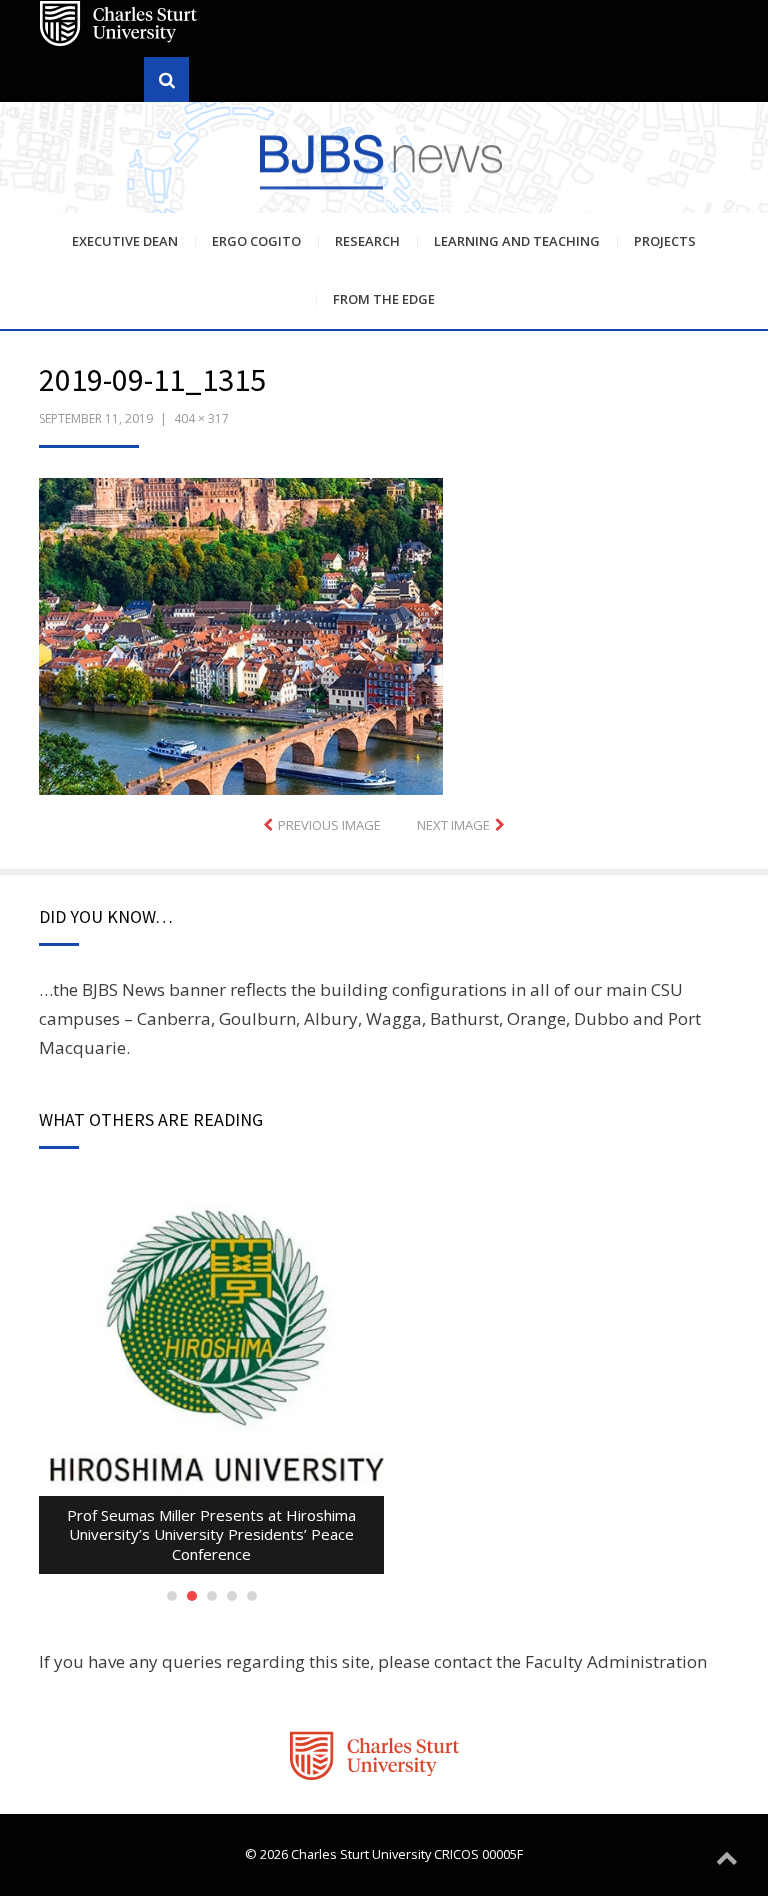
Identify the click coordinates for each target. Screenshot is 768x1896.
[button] (241, 636)
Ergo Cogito (256, 241)
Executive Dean (125, 241)
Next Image (453, 825)
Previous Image (329, 825)
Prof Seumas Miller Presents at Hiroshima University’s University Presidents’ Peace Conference (211, 1534)
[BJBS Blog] (384, 160)
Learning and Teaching (517, 241)
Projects (665, 241)
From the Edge (384, 299)
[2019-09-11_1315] (241, 634)
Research (367, 241)
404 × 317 (201, 418)
